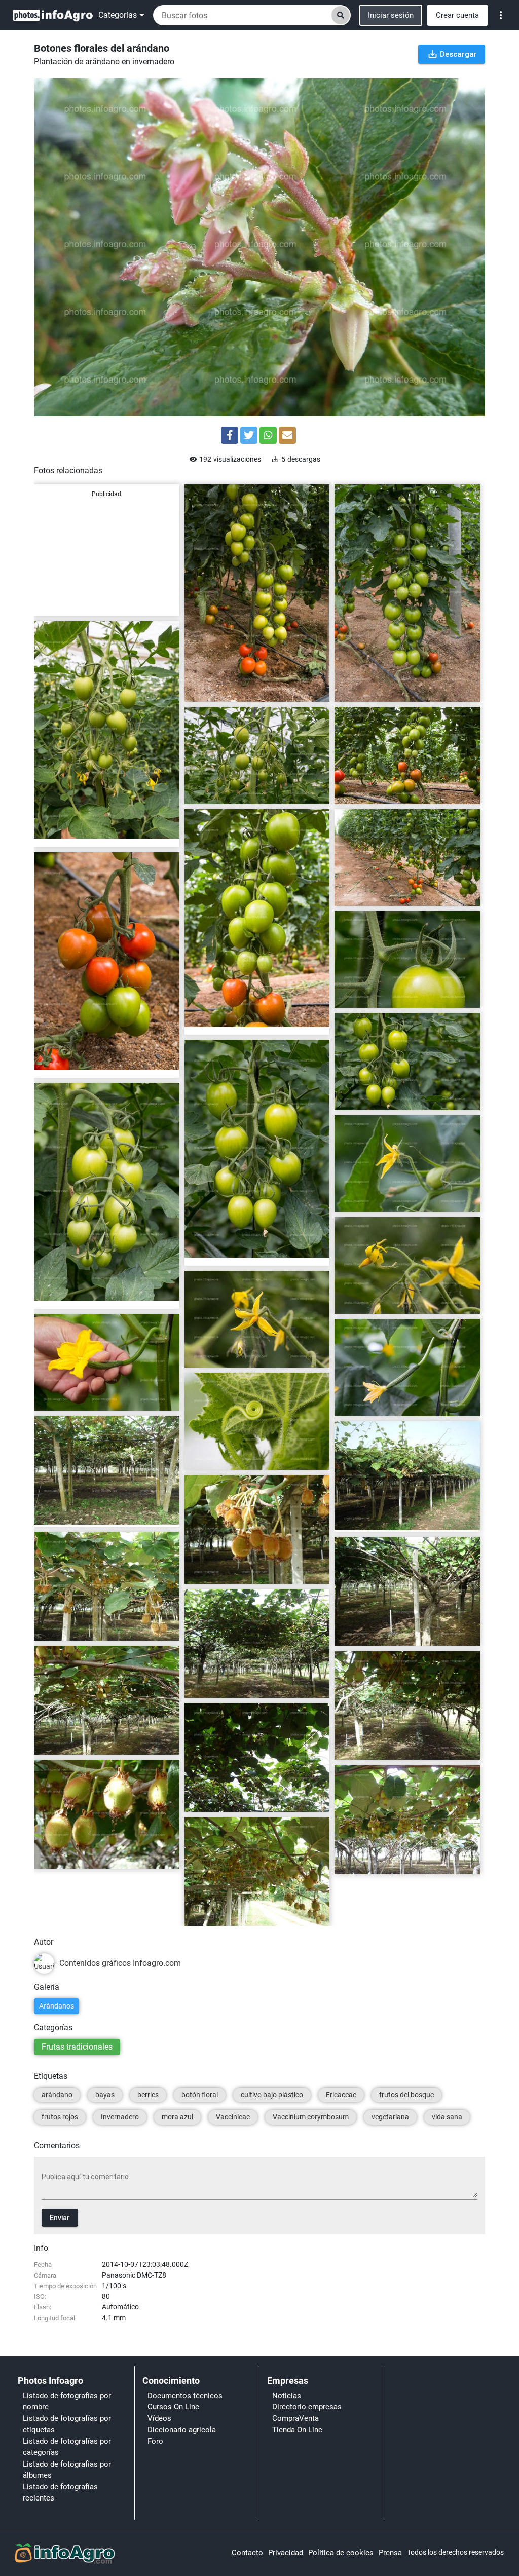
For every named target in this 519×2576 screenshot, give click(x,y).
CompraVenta (295, 2418)
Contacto (247, 2553)
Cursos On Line (173, 2407)
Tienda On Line (297, 2430)
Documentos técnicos (185, 2396)
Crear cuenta (457, 15)
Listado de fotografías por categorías (67, 2447)
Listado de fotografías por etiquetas (67, 2424)
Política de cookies (341, 2553)
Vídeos (159, 2418)
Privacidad (286, 2553)
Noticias (287, 2396)
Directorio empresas (307, 2407)
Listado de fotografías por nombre (67, 2401)
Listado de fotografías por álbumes (67, 2470)
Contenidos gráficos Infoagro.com (245, 690)
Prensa (390, 2553)
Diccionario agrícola (182, 2430)
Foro (155, 2441)
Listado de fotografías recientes (60, 2493)
